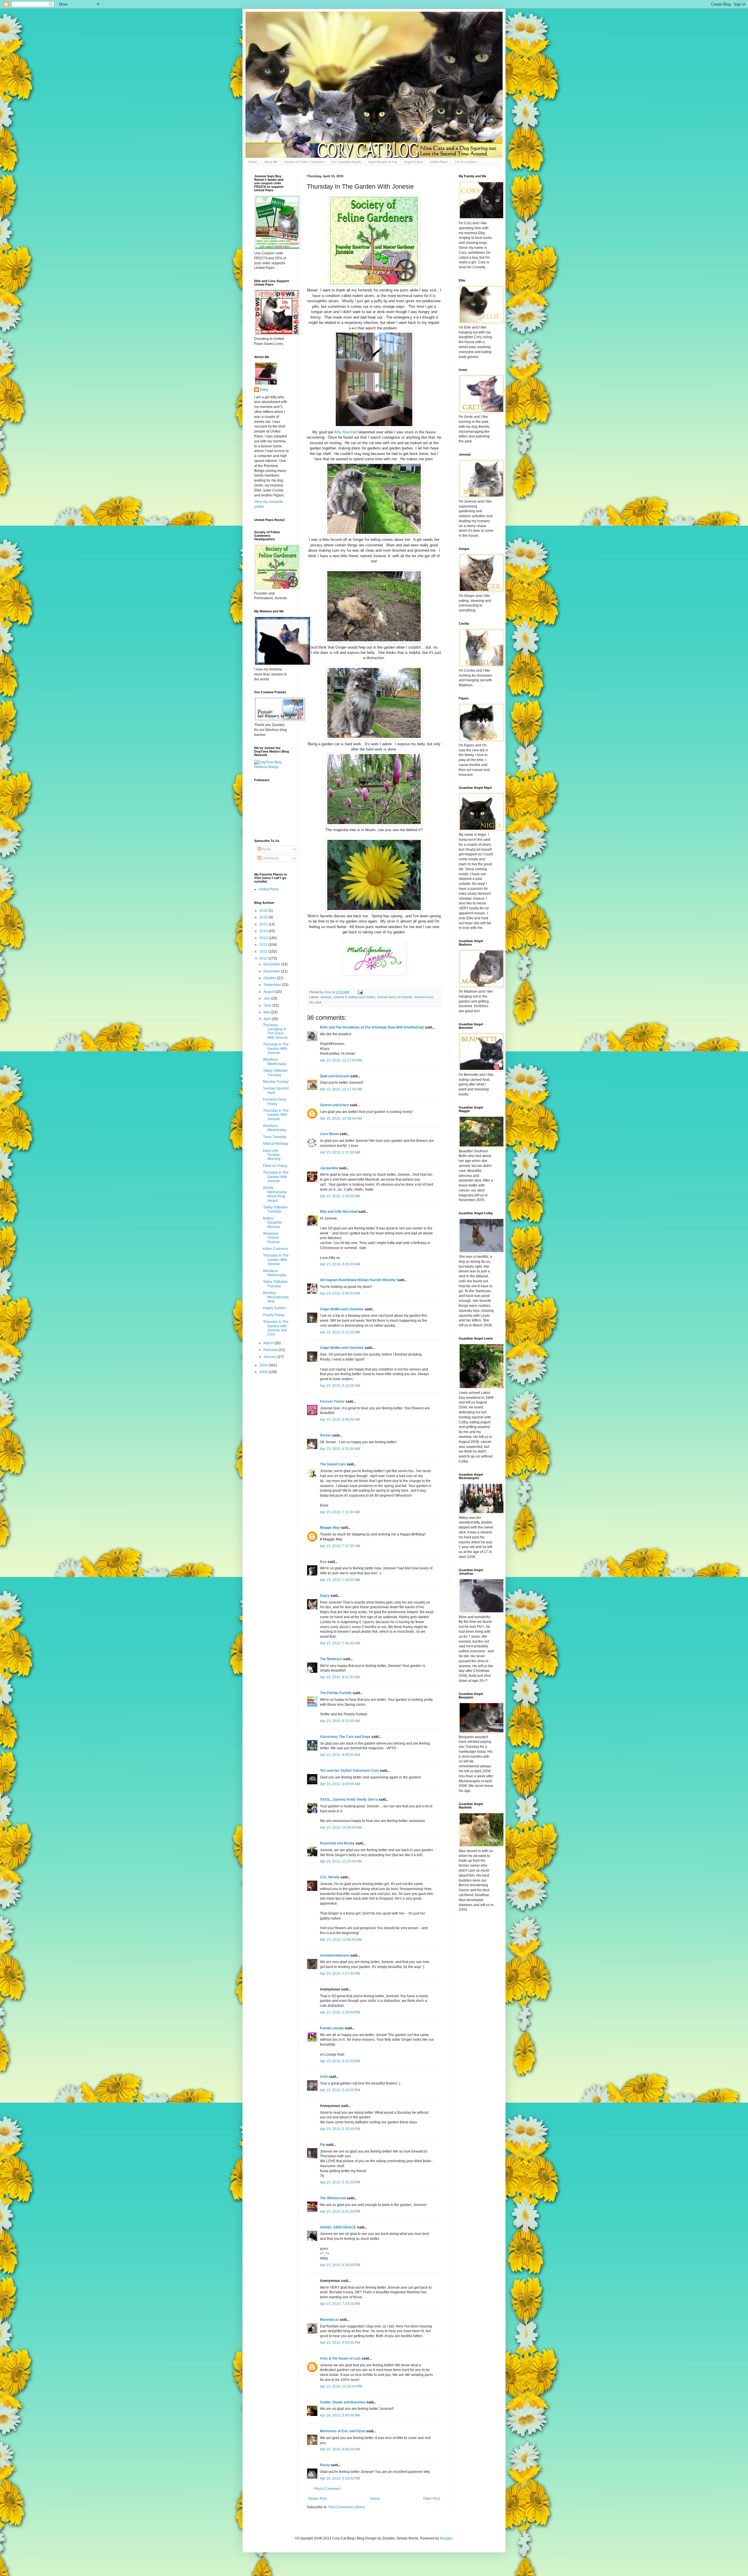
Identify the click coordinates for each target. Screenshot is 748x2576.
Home (253, 162)
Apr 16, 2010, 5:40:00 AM (340, 2415)
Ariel (324, 2077)
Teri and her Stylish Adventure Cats (350, 1771)
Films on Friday (275, 1166)
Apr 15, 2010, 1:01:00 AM (340, 1152)
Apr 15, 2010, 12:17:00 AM (341, 1060)
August (270, 992)
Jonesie (326, 997)
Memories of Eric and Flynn (343, 2431)
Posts (266, 849)
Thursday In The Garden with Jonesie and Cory (276, 1328)
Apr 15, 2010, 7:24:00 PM (340, 2304)
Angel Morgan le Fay (383, 162)
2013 (264, 938)
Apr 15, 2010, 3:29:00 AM (340, 1264)
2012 (264, 945)
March (269, 1343)
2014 (264, 931)
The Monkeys (331, 1659)
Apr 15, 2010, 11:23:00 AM (341, 1861)
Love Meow (329, 1134)
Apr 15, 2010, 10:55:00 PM (341, 2386)
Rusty (325, 2465)
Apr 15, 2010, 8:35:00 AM (340, 1755)
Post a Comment (327, 2489)
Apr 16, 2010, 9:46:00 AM (340, 2449)
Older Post (431, 2499)
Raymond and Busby (337, 1843)
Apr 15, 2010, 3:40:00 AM (340, 1293)
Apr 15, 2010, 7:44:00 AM (340, 1580)
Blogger (446, 2538)
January (270, 1357)
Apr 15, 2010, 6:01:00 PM (340, 2212)
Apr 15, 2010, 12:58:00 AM (341, 1118)
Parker (326, 1435)
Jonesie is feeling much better (354, 997)
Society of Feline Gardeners (304, 162)
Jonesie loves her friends (394, 997)
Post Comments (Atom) (347, 2507)
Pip (323, 2145)
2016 (264, 917)
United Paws (439, 162)
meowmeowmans (335, 1955)
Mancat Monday (276, 1144)
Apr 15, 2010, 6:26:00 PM (340, 2265)
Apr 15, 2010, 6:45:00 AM (340, 1420)
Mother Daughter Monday (273, 1223)
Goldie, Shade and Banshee (343, 2402)
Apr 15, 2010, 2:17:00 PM (340, 1974)
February (271, 1350)
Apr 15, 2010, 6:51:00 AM (340, 1449)
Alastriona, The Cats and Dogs (346, 1737)
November (272, 971)
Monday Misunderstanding (276, 1297)
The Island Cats (333, 1464)
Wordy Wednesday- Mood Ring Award (275, 1194)
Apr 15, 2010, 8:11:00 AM (340, 1677)
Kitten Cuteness (276, 1249)
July (267, 998)
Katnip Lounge (332, 2028)
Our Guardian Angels (346, 162)
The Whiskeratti (333, 2198)
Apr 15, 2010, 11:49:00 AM (341, 1940)
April (268, 1019)
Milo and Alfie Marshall (339, 1212)
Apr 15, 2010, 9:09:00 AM (340, 1784)
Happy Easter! (274, 1308)
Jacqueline (329, 1168)
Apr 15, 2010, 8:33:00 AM (340, 1721)
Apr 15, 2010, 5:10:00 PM (340, 2090)
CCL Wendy (330, 1877)
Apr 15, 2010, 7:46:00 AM (340, 1643)
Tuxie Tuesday (275, 1137)
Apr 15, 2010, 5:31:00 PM (340, 2182)
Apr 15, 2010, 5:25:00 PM (340, 2129)
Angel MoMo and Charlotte (342, 1309)
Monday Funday (276, 1082)
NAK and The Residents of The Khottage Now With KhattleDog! (372, 1027)
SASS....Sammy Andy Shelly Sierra (349, 1799)
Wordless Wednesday (275, 1062)
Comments (270, 858)
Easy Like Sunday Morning (272, 1155)
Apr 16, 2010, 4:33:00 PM (340, 2478)
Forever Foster (332, 1401)
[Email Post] (360, 992)
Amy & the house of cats (340, 2358)
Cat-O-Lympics (466, 162)
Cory (264, 390)
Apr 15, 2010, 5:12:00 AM (340, 1332)
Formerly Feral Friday (275, 1102)
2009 (264, 1365)
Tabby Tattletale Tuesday (275, 1073)
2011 (264, 951)
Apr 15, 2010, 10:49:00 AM (341, 1828)
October (270, 978)
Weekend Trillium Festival (271, 1238)
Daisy (325, 1596)
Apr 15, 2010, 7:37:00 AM (340, 1546)
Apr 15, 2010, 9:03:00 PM (340, 2343)
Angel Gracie (414, 162)
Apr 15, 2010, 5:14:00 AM (340, 1386)
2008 (264, 1372)
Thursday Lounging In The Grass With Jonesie (275, 1031)
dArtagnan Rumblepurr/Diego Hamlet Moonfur (358, 1280)
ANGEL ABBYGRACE (338, 2227)
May (267, 1012)
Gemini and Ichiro (334, 1105)
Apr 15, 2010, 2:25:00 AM (340, 1196)
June (268, 1005)
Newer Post (317, 2499)
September (273, 985)
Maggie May (330, 1528)
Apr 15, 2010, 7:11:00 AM (340, 1512)
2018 (264, 911)
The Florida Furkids (336, 1693)
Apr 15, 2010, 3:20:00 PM (340, 2061)
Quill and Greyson (335, 1076)
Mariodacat (329, 2320)
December (272, 964)
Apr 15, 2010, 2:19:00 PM (340, 2012)
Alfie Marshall (346, 432)
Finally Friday (274, 1315)
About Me (271, 162)
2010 (264, 958)
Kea (323, 1562)
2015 (264, 924)
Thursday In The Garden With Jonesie (276, 1049)
